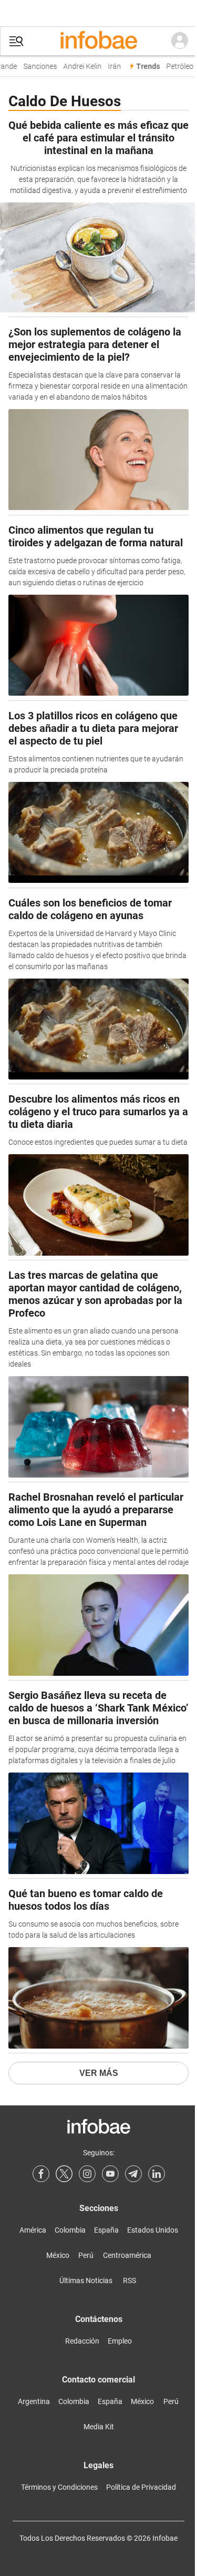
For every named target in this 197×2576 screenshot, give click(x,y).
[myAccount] (180, 41)
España (106, 2230)
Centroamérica (127, 2255)
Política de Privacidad (141, 2487)
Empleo (120, 2341)
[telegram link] (133, 2174)
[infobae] (99, 41)
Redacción (82, 2341)
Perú (86, 2255)
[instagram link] (87, 2174)
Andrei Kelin (79, 67)
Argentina (34, 2401)
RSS (129, 2280)
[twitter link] (64, 2174)
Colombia (70, 2230)
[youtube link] (110, 2174)
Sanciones (37, 67)
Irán (111, 67)
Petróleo (177, 67)
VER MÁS (99, 2073)
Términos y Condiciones (59, 2487)
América (33, 2230)
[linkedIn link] (157, 2174)
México (58, 2255)
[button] (16, 41)
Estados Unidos (153, 2230)
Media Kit (99, 2427)
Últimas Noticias (86, 2280)
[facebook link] (41, 2174)
